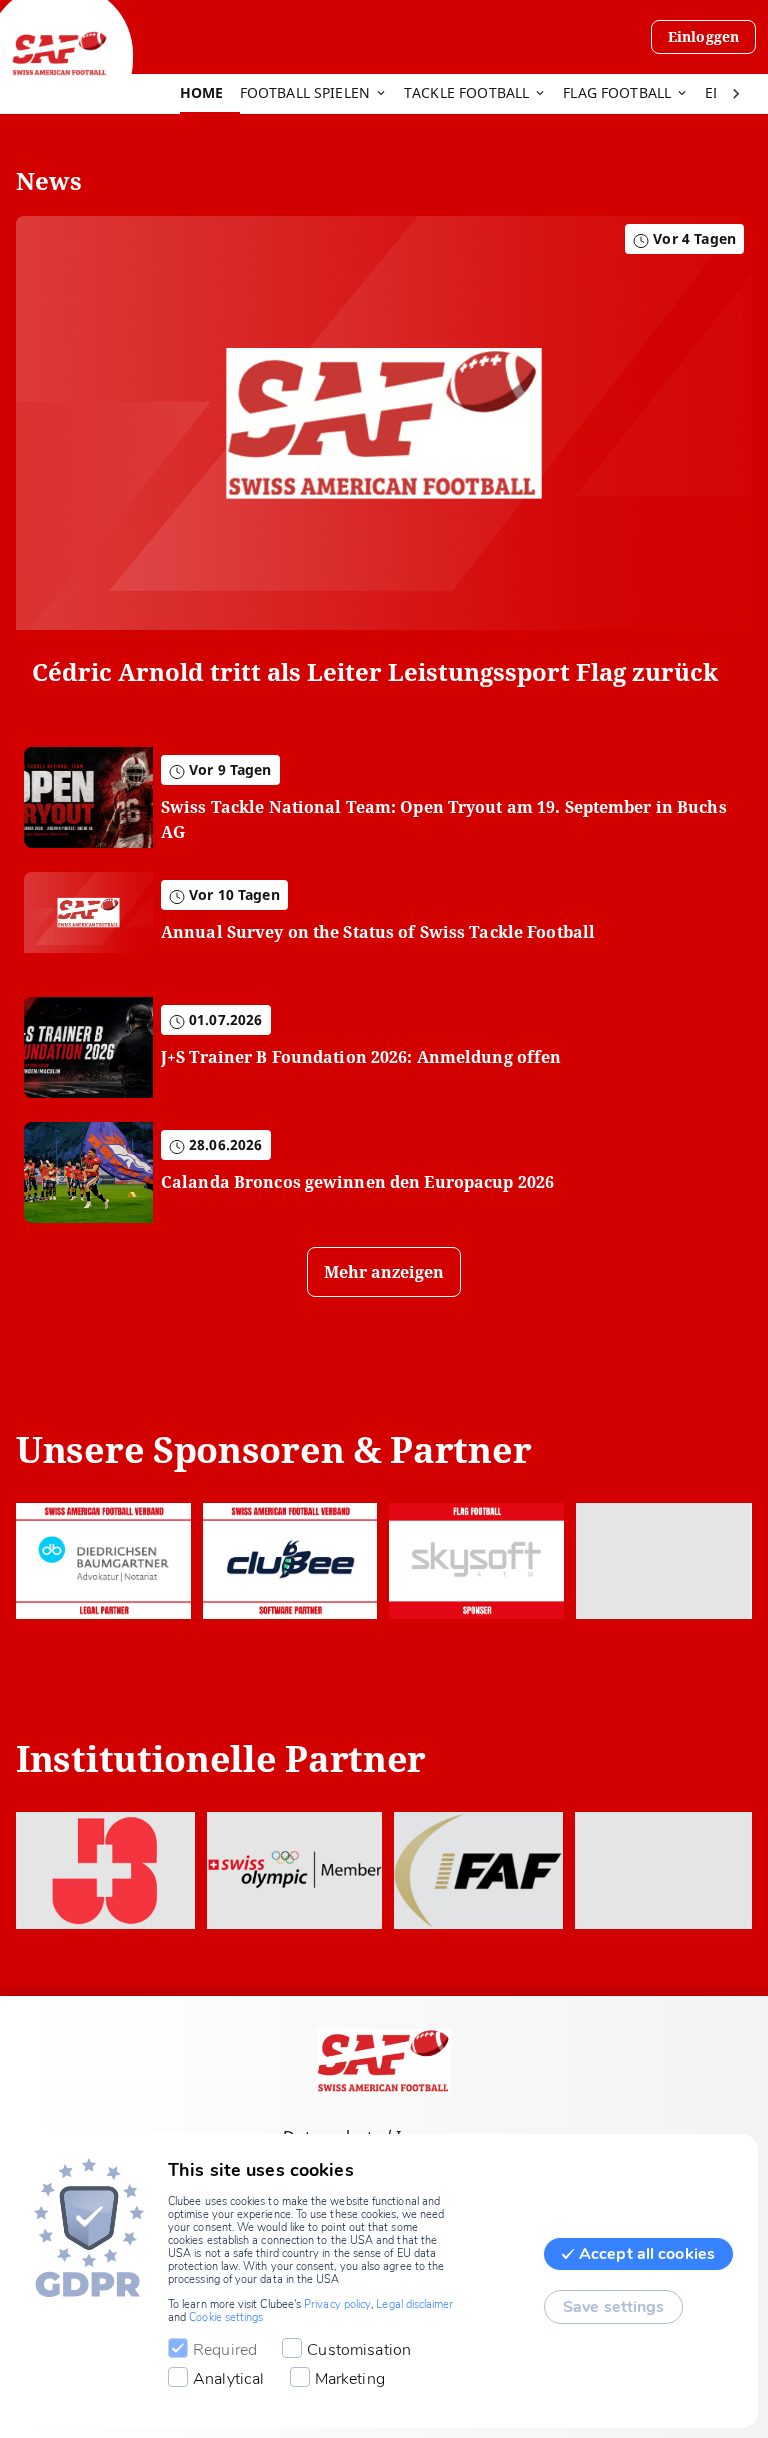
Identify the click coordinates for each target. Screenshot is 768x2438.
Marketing (350, 2379)
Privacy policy (337, 2304)
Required (225, 2350)
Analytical (229, 2379)
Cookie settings (226, 2317)
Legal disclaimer (414, 2304)
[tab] (210, 94)
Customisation (359, 2350)
